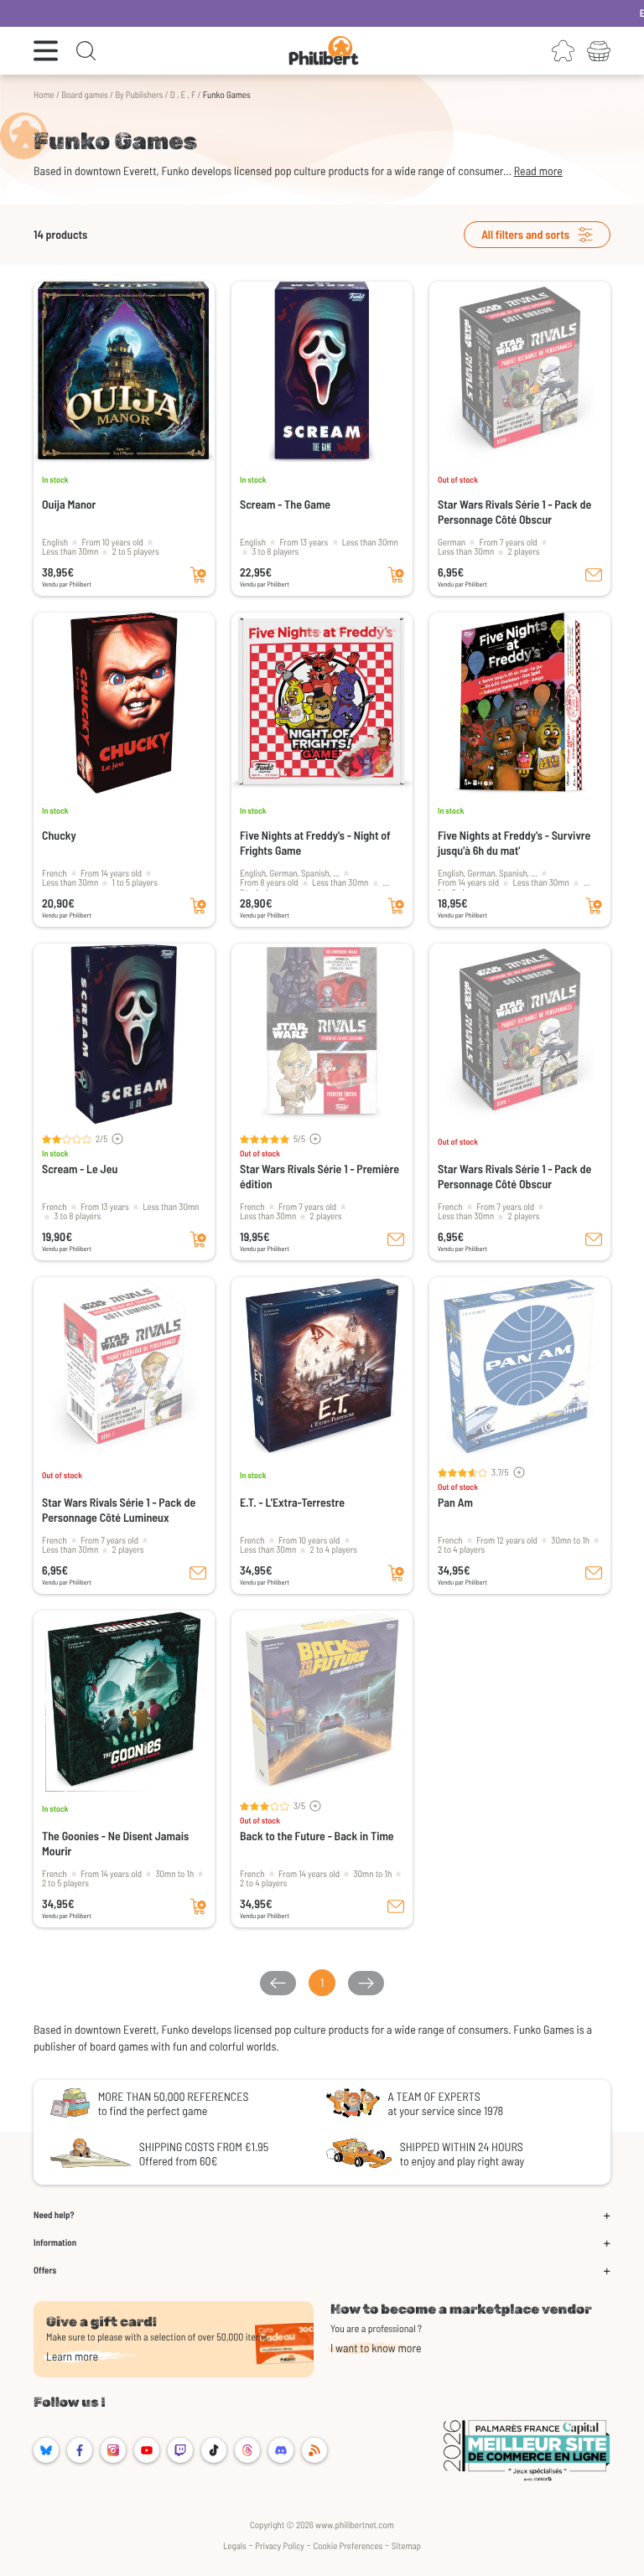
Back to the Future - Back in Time (317, 1836)
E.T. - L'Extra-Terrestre (292, 1502)
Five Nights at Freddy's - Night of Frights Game (315, 843)
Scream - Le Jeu (80, 1169)
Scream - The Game (285, 504)
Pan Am (455, 1502)
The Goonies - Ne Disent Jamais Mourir (115, 1843)
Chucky (59, 835)
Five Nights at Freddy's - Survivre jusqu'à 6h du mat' (514, 843)
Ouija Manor (69, 504)
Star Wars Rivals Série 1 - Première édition (319, 1176)
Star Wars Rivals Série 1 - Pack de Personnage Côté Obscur (514, 512)
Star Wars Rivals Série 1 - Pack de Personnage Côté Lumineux (119, 1510)
